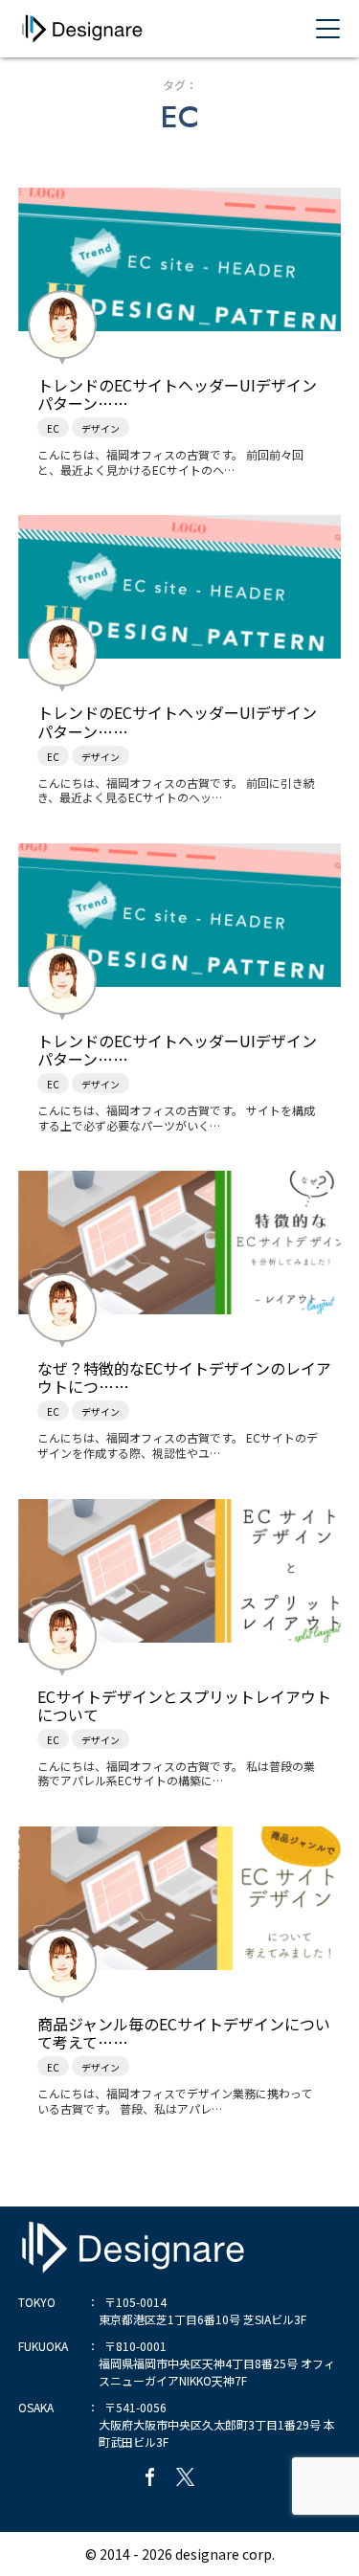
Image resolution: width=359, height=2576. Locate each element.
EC (53, 428)
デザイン (101, 428)
